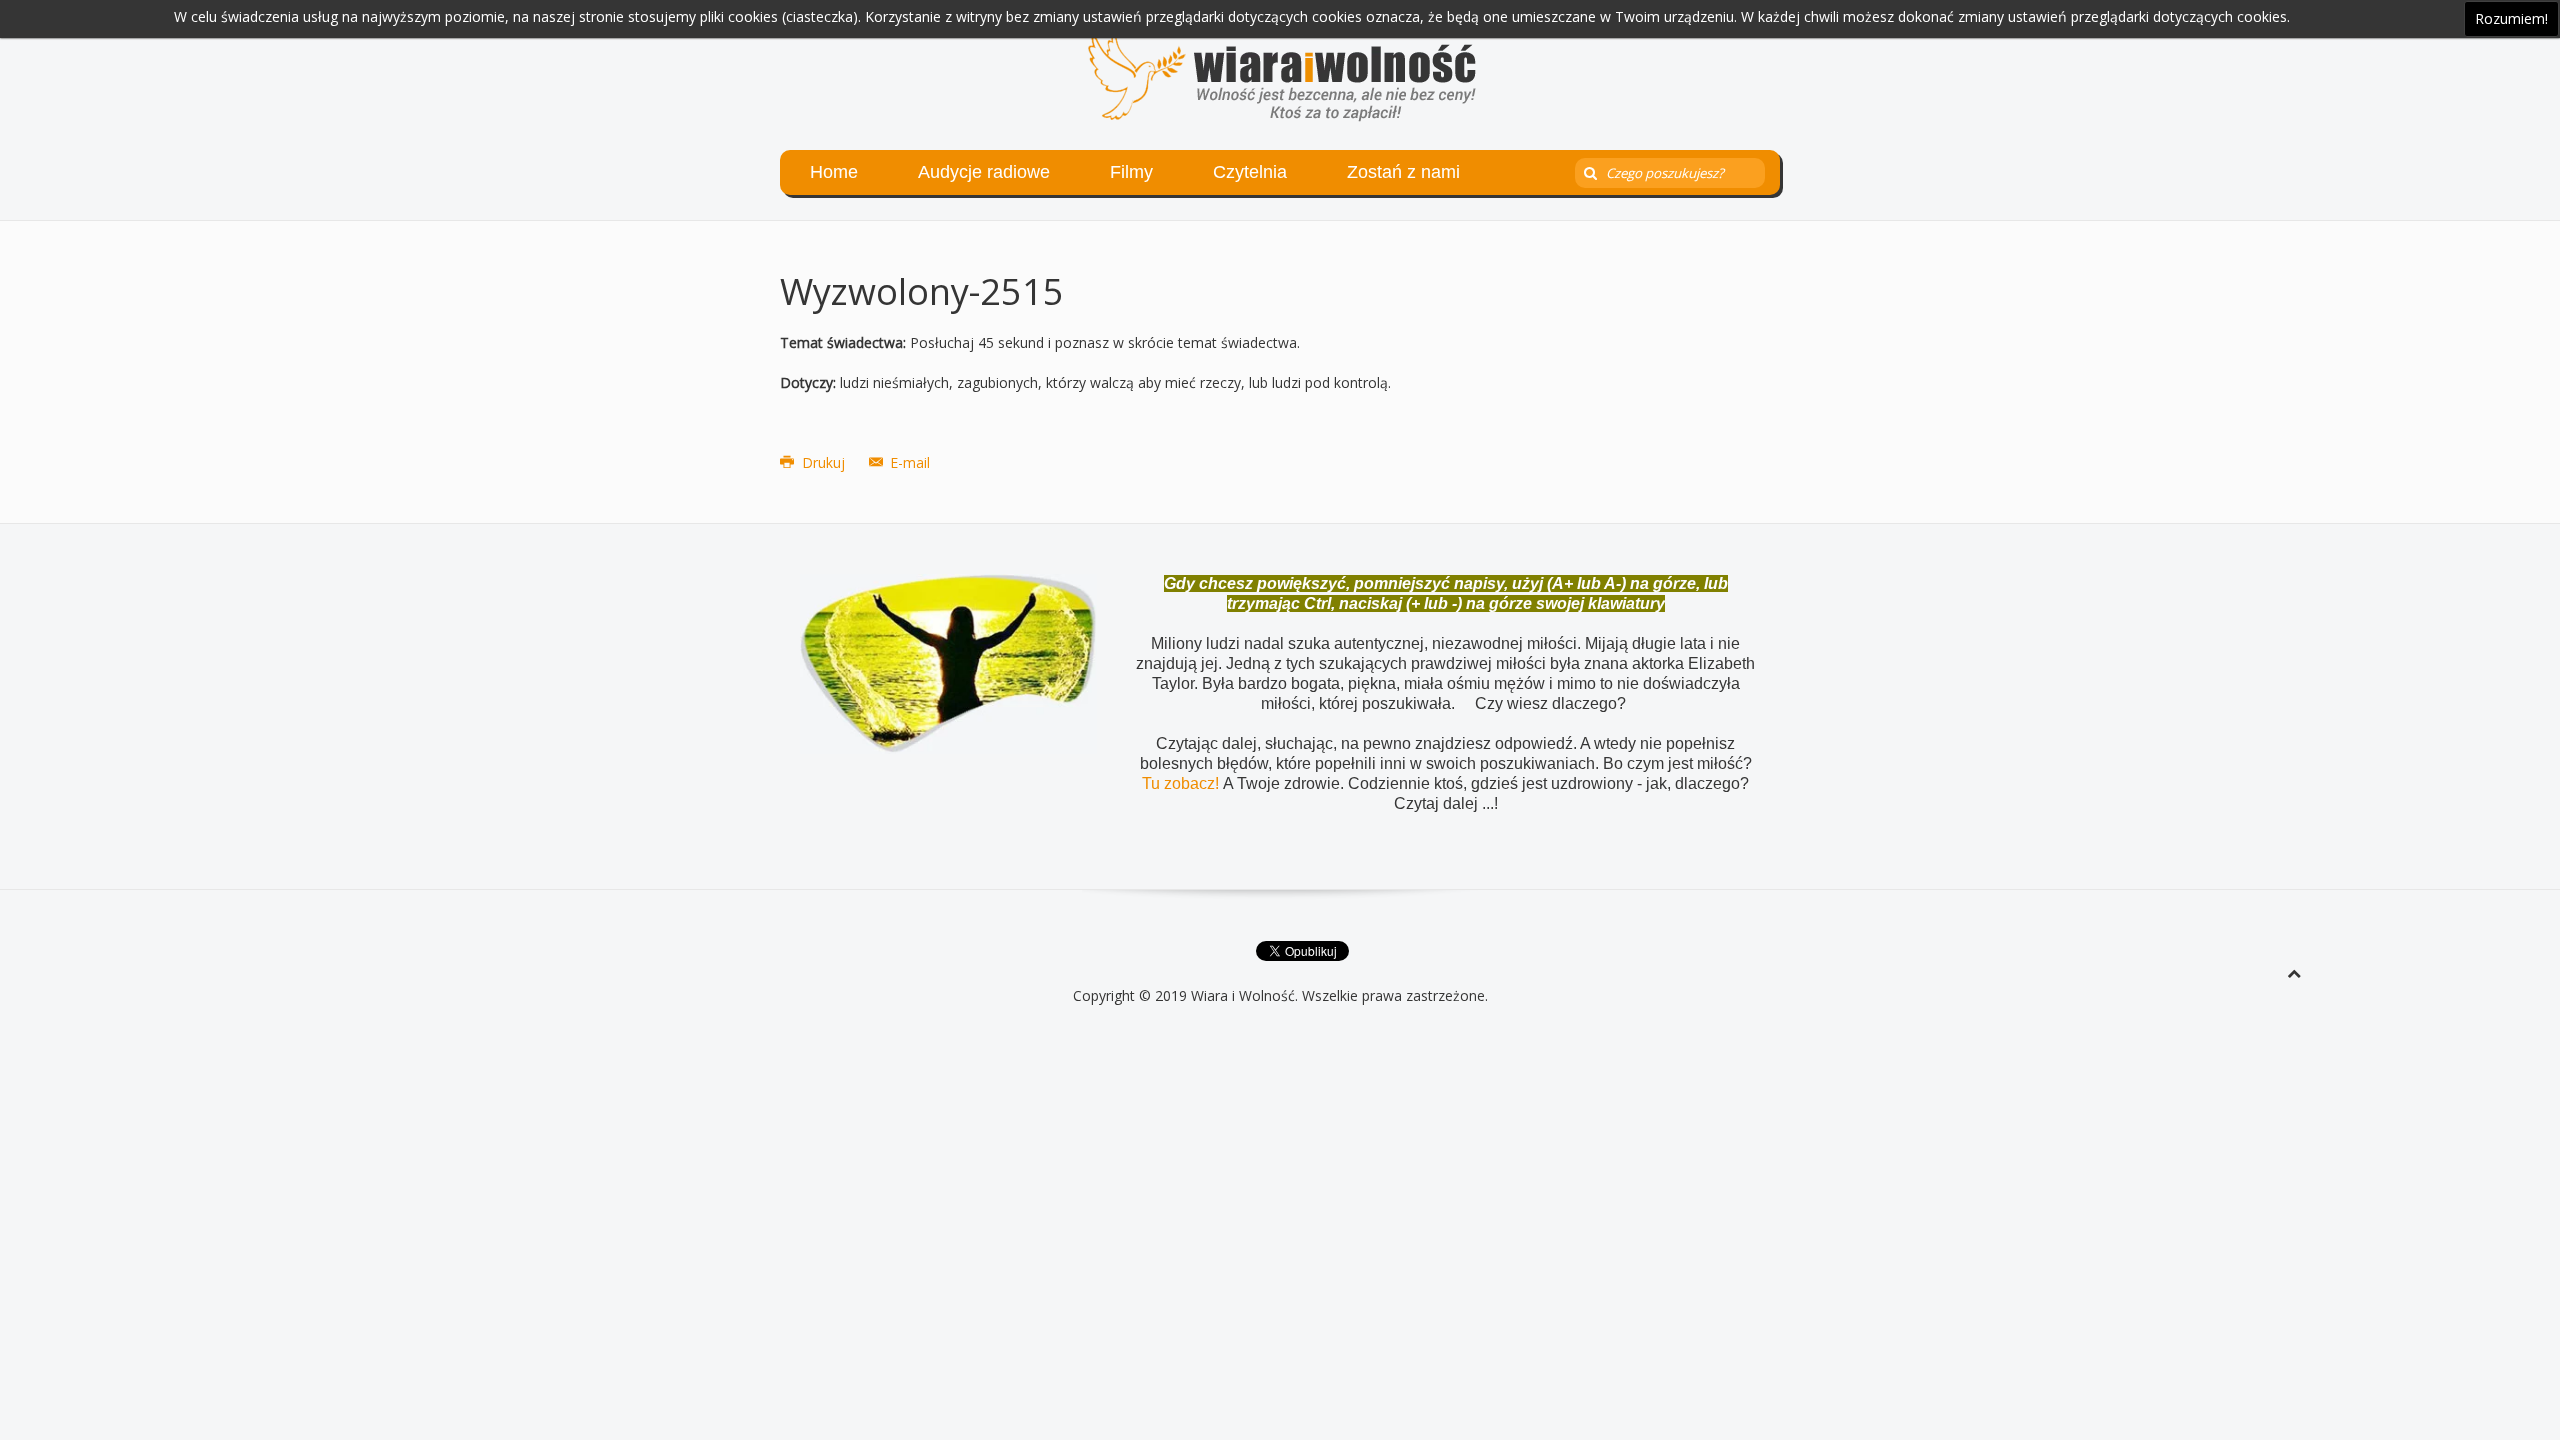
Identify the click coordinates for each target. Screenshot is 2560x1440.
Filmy (1131, 172)
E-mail (908, 462)
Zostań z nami (1403, 172)
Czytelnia (1250, 172)
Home (834, 172)
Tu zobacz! (1182, 783)
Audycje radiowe (984, 172)
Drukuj (823, 462)
